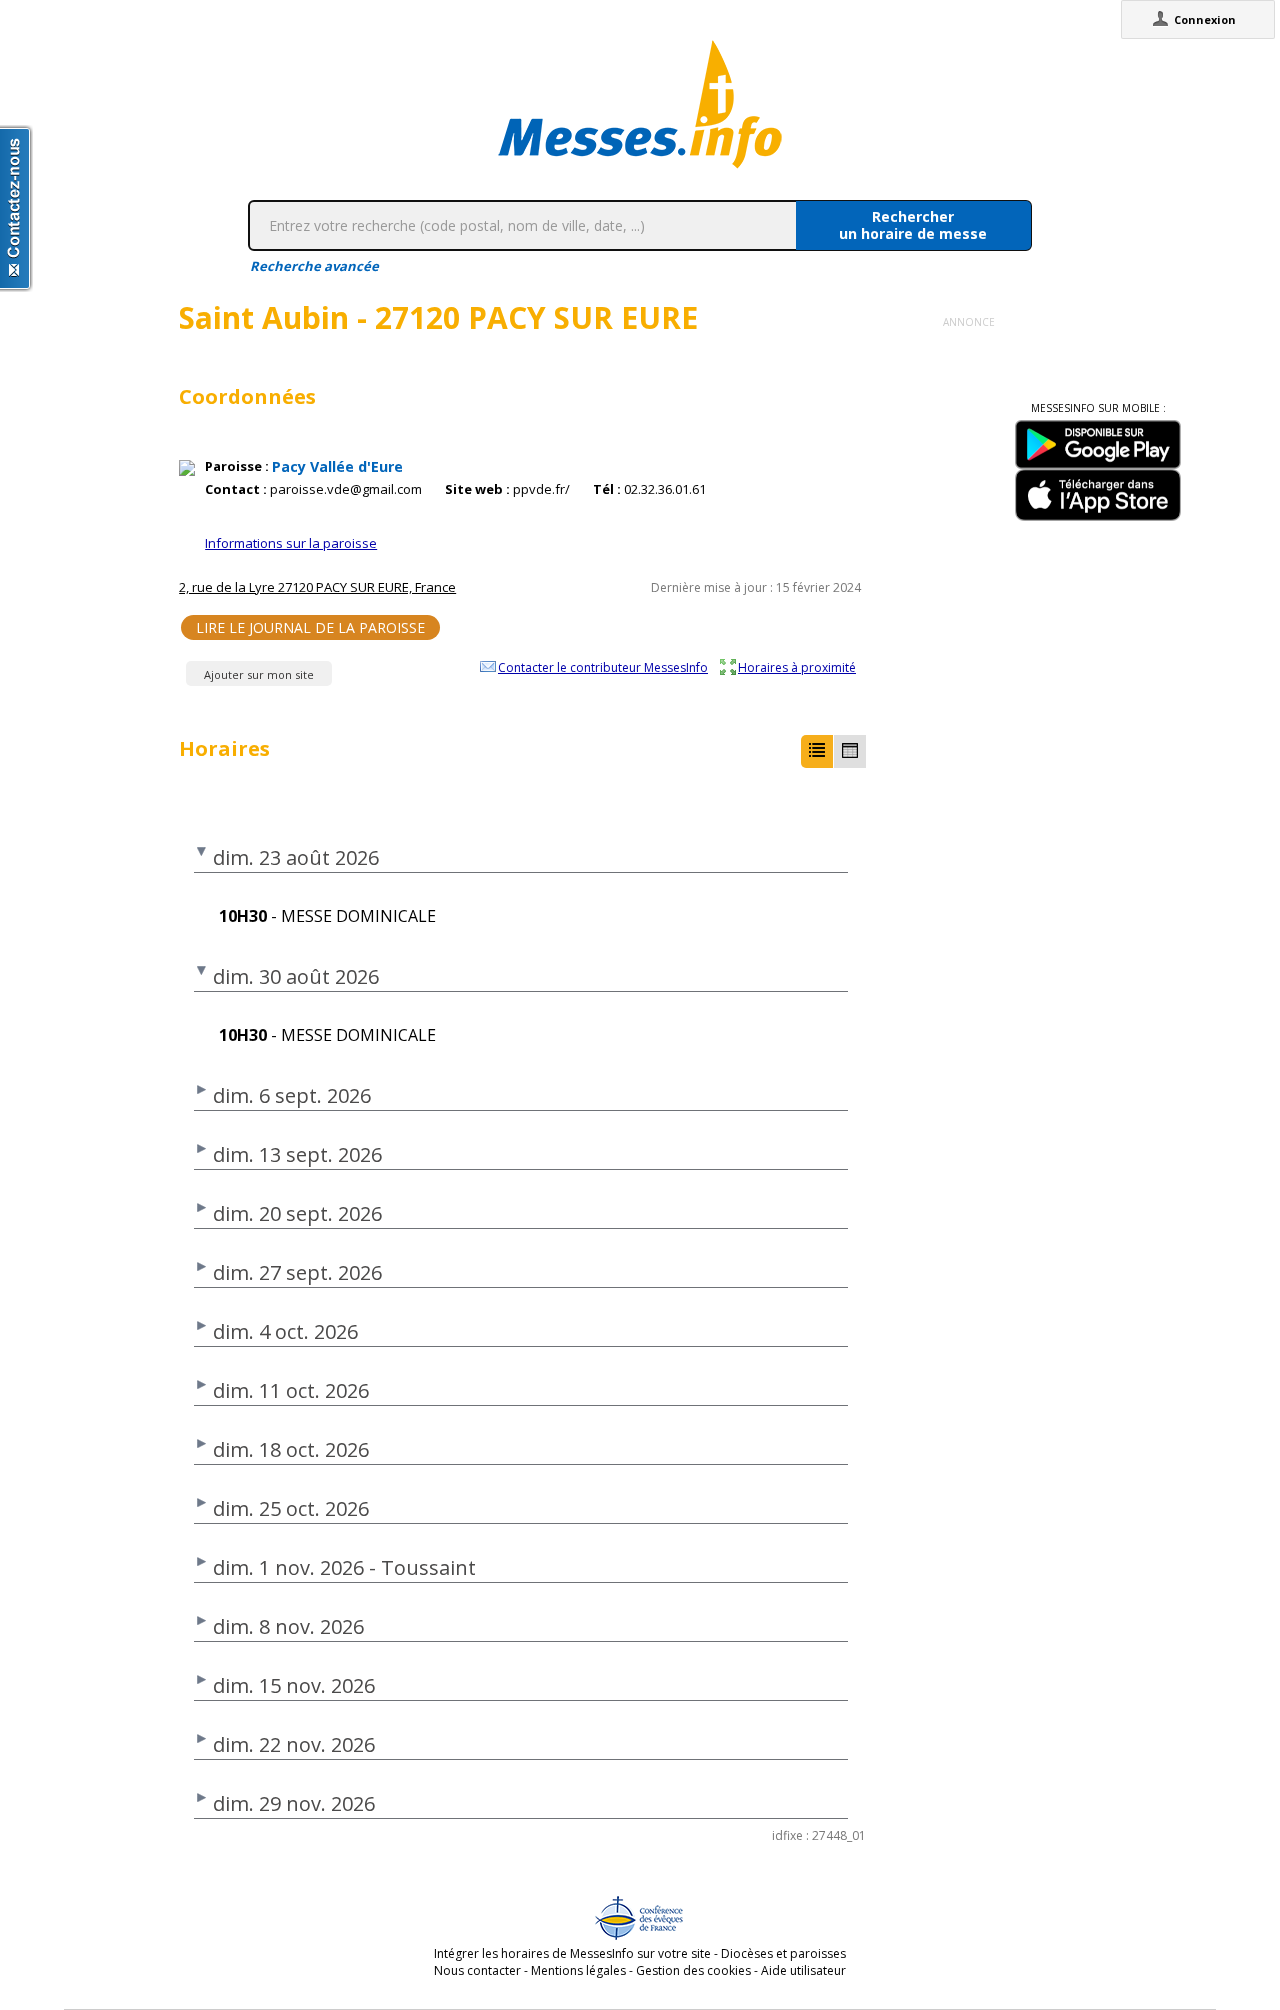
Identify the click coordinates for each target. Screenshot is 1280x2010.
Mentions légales (578, 1970)
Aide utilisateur (803, 1970)
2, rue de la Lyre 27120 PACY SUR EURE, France (317, 587)
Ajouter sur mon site (259, 674)
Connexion (1205, 19)
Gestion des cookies (693, 1970)
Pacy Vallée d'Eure (337, 466)
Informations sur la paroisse (291, 543)
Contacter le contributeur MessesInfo (603, 667)
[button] (817, 751)
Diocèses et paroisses (783, 1953)
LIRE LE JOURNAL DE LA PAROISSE (310, 627)
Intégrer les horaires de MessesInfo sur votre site (572, 1953)
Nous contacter (477, 1970)
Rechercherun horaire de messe (913, 225)
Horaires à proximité (797, 667)
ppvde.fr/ (541, 489)
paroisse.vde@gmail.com (346, 489)
